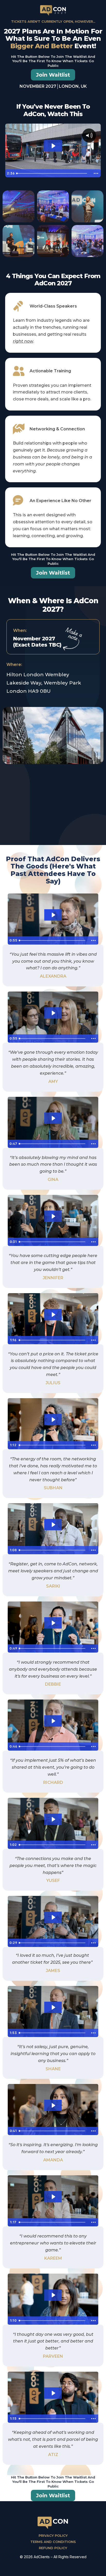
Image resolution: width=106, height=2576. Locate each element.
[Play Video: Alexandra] (53, 915)
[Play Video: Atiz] (53, 2393)
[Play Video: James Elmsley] (53, 1917)
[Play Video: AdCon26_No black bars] (53, 146)
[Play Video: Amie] (53, 1013)
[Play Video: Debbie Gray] (53, 1623)
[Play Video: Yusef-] (53, 1819)
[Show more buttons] (96, 173)
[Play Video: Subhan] (53, 1420)
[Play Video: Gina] (53, 1118)
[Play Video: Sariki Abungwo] (53, 1525)
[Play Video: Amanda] (53, 2105)
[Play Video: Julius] (53, 1315)
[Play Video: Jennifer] (53, 1216)
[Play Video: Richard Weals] (53, 1721)
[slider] (53, 173)
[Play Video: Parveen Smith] (53, 2295)
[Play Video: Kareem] (53, 2197)
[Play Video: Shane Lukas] (53, 2007)
